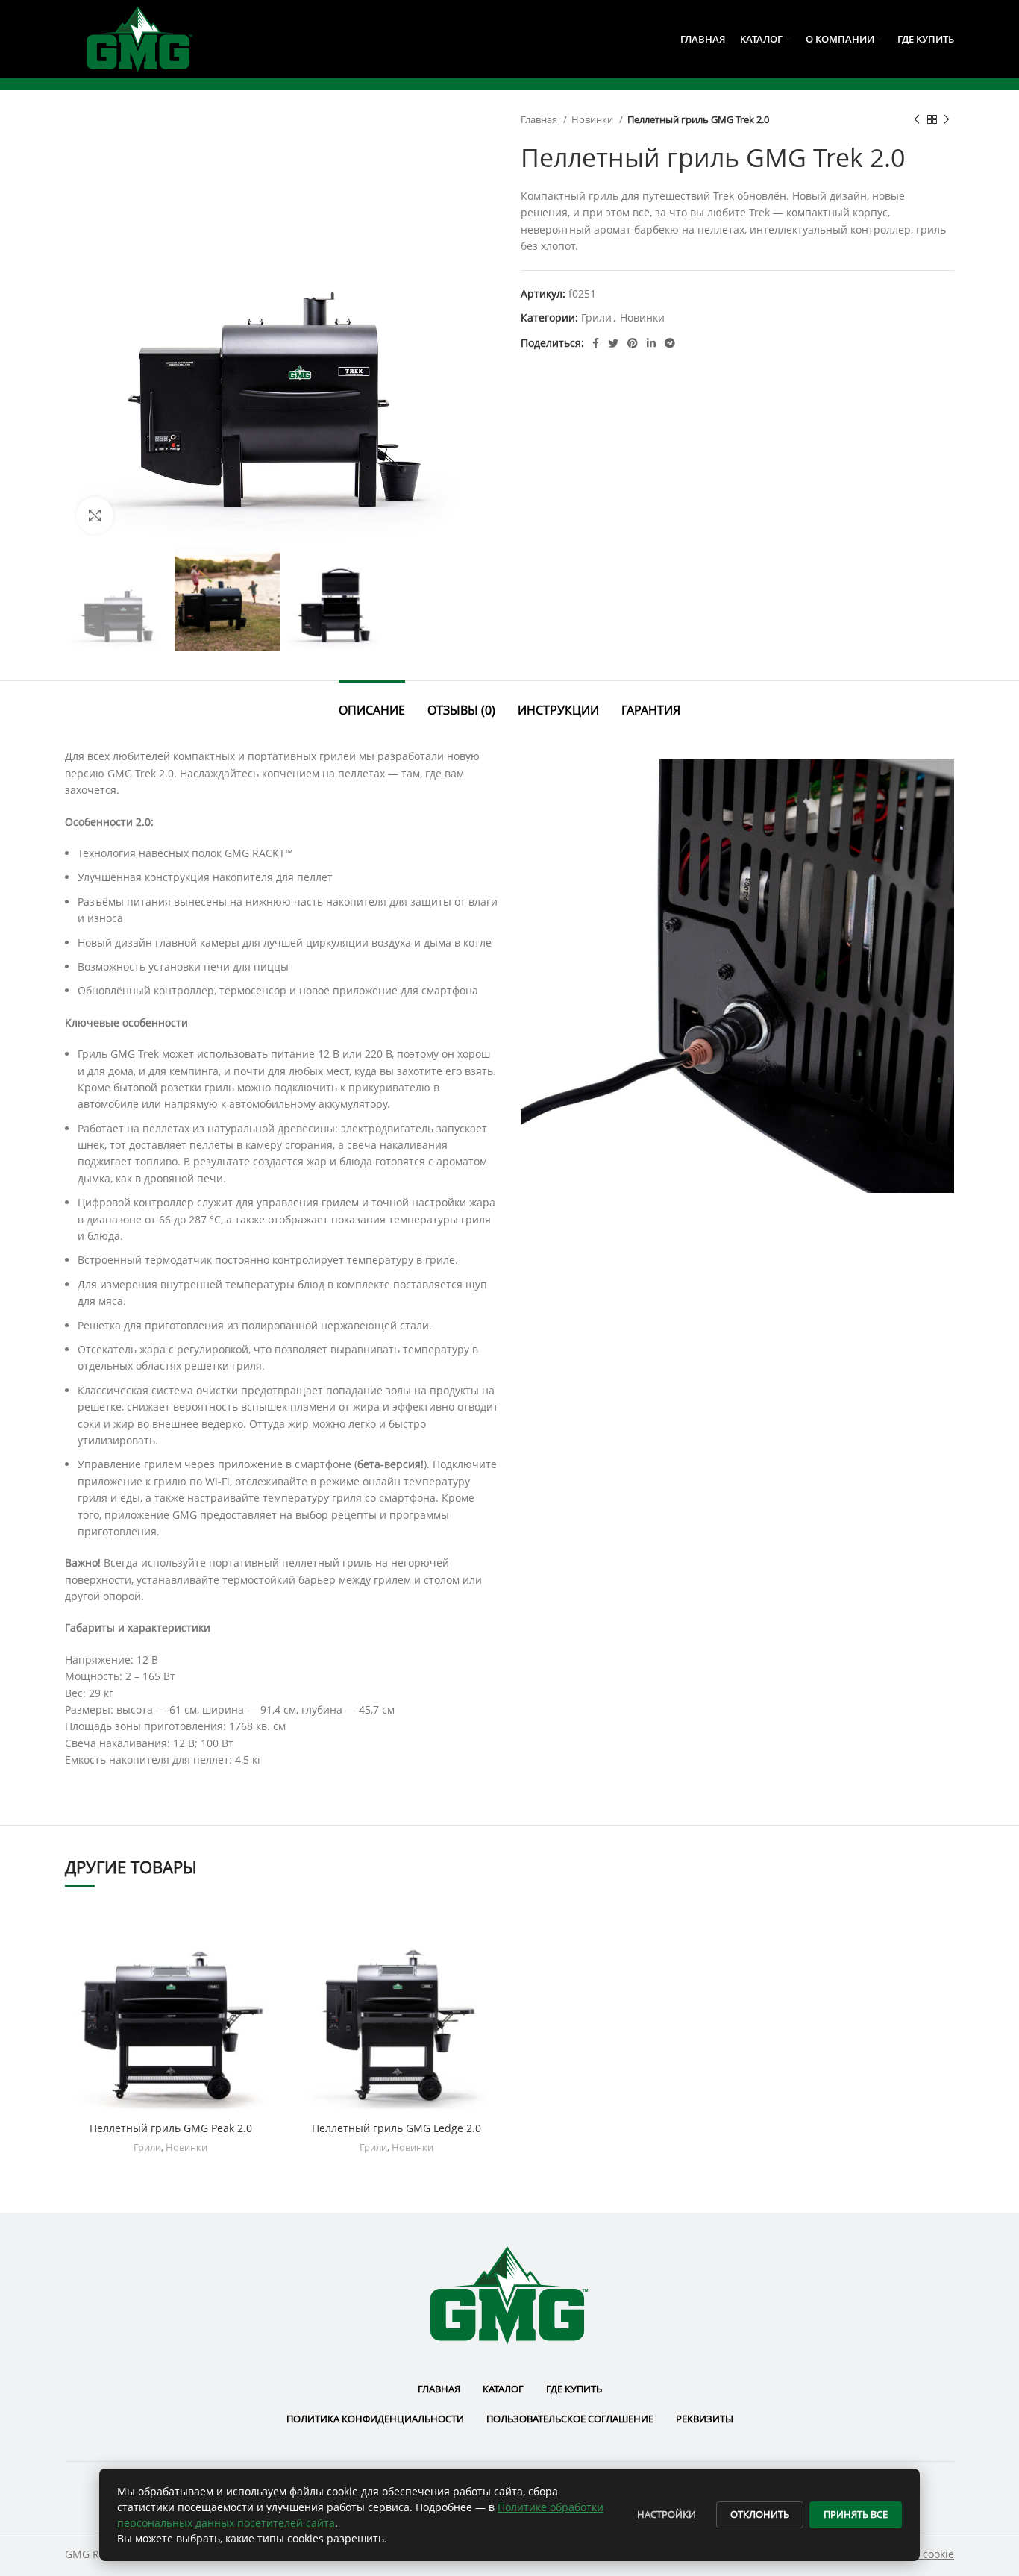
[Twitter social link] (613, 343)
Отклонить (760, 2514)
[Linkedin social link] (651, 343)
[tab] (372, 703)
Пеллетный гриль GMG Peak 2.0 (171, 2128)
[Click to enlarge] (95, 515)
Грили (596, 317)
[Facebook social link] (596, 343)
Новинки (593, 119)
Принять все (856, 2514)
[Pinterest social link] (633, 343)
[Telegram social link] (670, 343)
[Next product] (947, 120)
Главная (540, 119)
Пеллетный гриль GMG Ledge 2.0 (396, 2128)
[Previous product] (917, 120)
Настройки (667, 2514)
